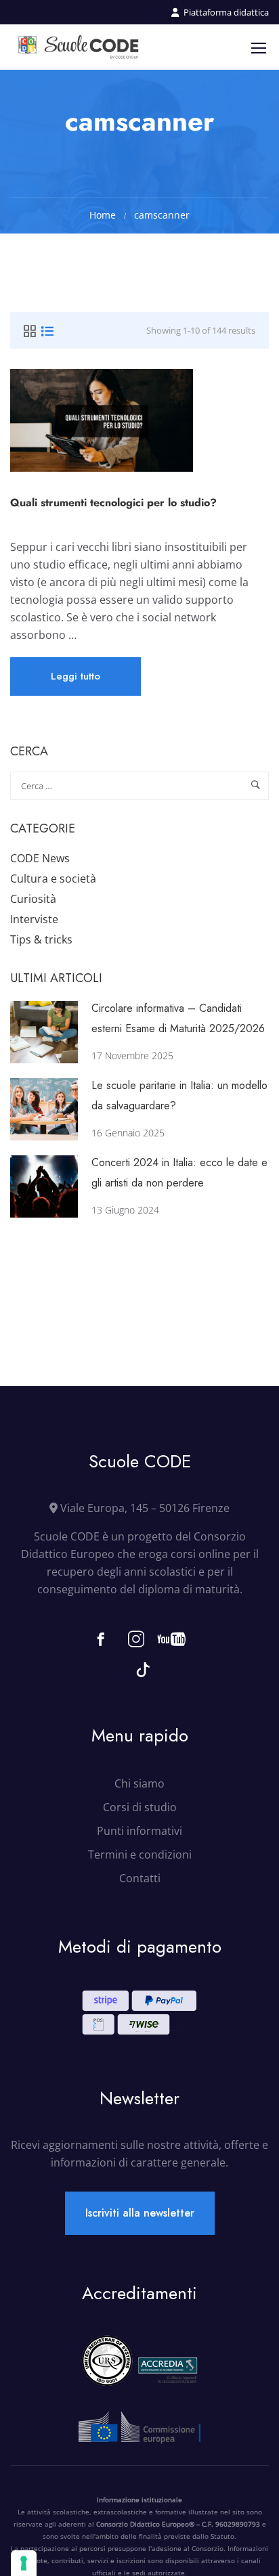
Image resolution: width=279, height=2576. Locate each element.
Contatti (140, 1878)
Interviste (34, 919)
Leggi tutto (76, 682)
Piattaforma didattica (226, 12)
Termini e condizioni (140, 1855)
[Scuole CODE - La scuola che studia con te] (79, 47)
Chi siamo (139, 1783)
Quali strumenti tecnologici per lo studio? (113, 503)
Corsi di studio (140, 1807)
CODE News (40, 858)
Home (103, 215)
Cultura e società (53, 879)
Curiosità (33, 899)
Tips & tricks (41, 939)
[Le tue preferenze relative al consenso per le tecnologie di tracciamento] (24, 2563)
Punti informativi (139, 1831)
